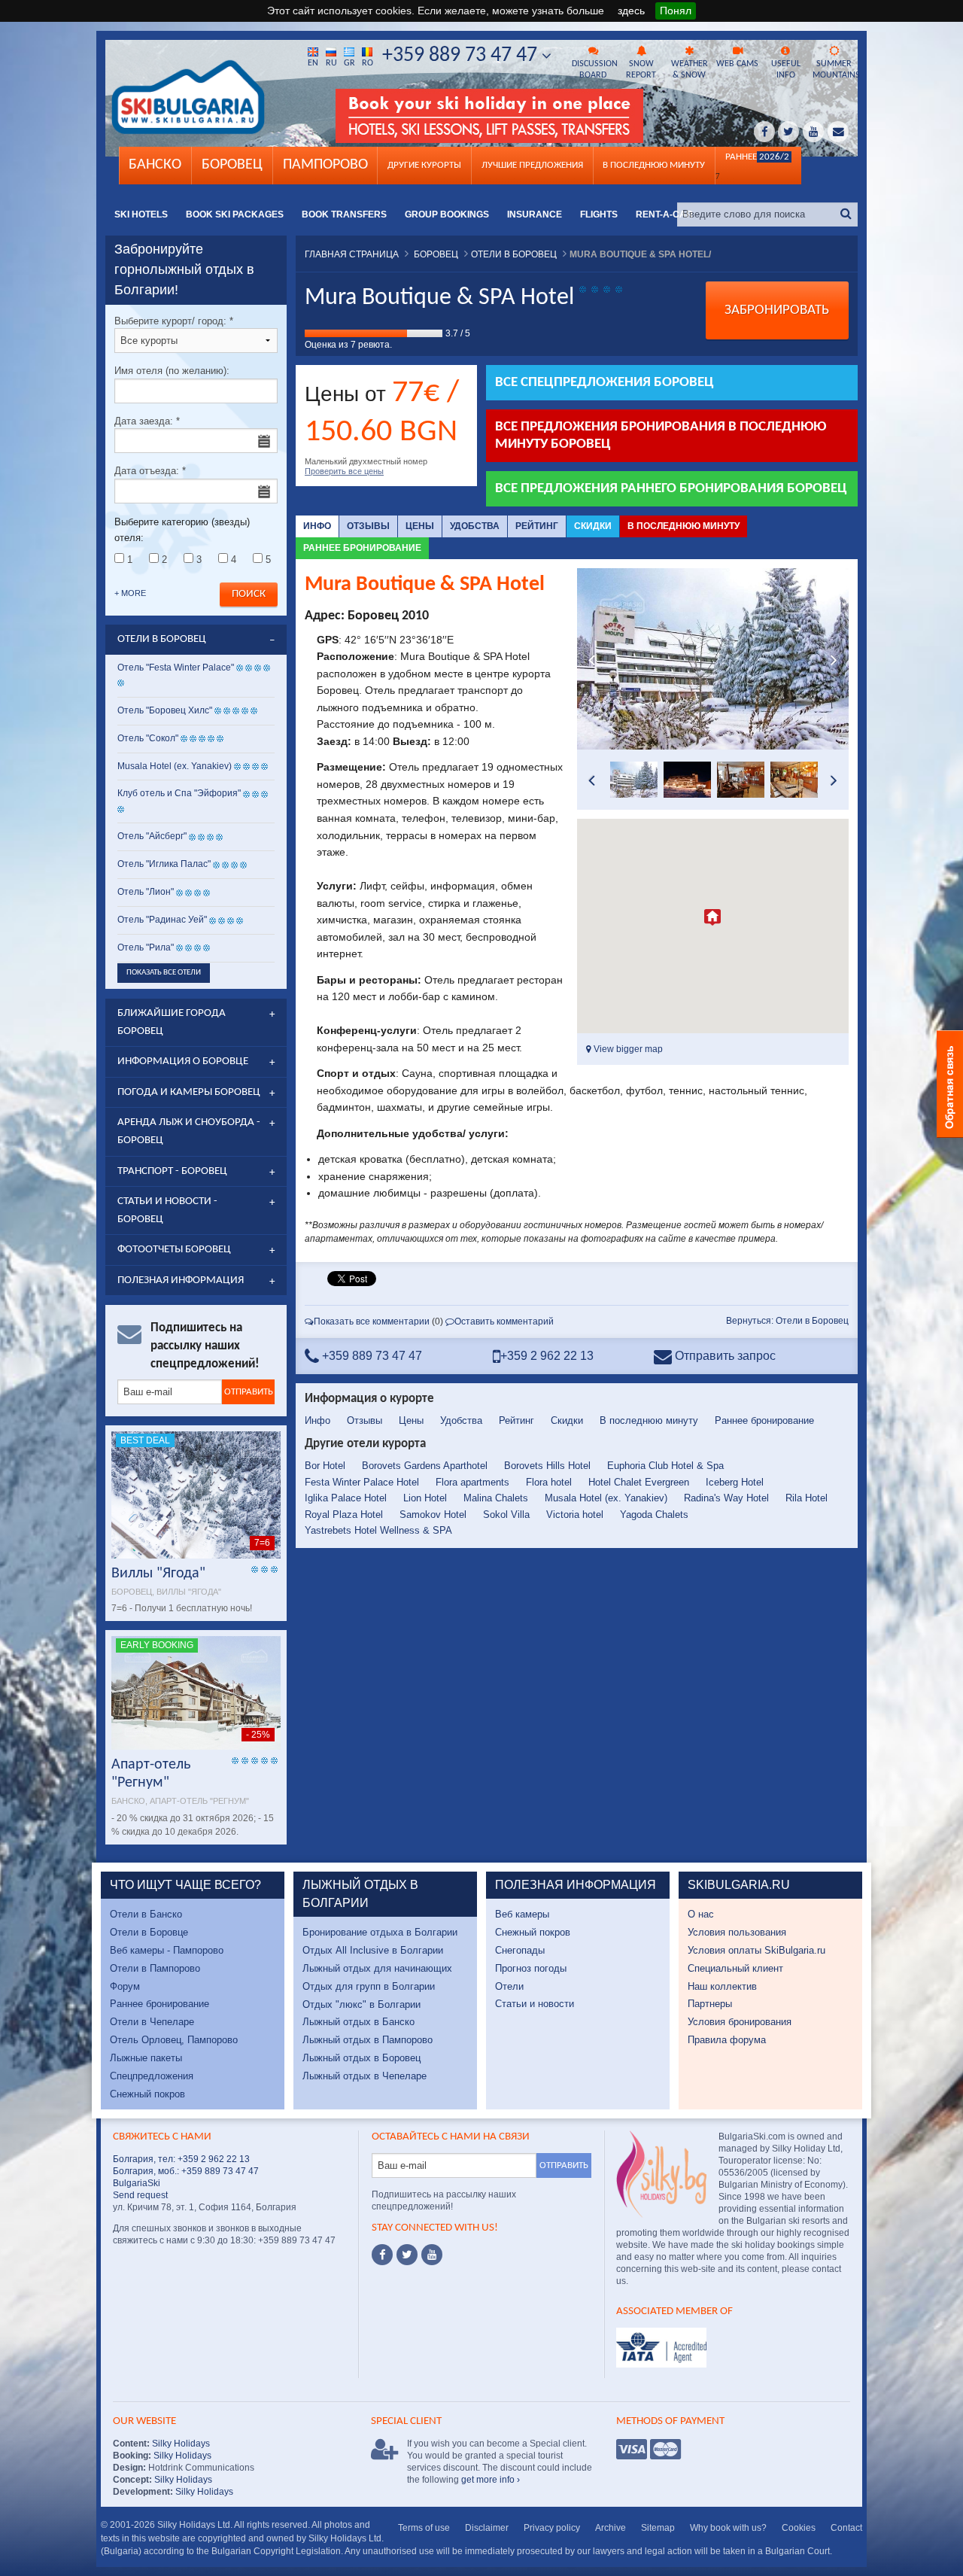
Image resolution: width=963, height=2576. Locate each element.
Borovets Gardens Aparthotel (425, 1466)
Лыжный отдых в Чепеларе (365, 2076)
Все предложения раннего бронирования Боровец (671, 489)
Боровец (232, 165)
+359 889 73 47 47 (462, 56)
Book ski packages (235, 214)
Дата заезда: (147, 421)
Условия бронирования (740, 2022)
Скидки (593, 526)
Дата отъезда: (150, 471)
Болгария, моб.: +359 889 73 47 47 (186, 2171)
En (313, 63)
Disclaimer (487, 2528)
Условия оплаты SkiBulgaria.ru (756, 1950)
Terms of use (424, 2528)
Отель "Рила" (146, 947)
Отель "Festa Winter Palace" (176, 668)
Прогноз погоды (531, 1968)
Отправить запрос (724, 1356)
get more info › (491, 2480)
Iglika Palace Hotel (346, 1498)
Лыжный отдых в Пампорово (368, 2040)
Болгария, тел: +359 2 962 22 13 (181, 2159)
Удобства (475, 526)
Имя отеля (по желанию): (172, 371)
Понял (676, 11)
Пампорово (325, 165)
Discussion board (594, 70)
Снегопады (520, 1950)
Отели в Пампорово (155, 1968)
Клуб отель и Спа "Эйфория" (179, 793)
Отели (509, 1986)
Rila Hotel (807, 1498)
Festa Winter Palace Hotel (362, 1482)
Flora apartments (472, 1482)
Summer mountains (835, 70)
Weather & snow (690, 70)
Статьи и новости (535, 2004)
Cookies (799, 2528)
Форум (125, 1986)
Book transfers (344, 214)
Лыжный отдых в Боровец (362, 2058)
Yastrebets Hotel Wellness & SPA (378, 1530)
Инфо (317, 526)
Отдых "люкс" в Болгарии (362, 2004)
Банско (155, 165)
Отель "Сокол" (148, 738)
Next (834, 659)
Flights (599, 214)
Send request (140, 2195)
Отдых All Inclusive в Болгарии (373, 1950)
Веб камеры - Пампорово (167, 1950)
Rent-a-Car (664, 214)
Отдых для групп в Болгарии (369, 1986)
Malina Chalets (496, 1498)
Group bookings (447, 214)
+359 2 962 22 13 (547, 1356)
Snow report (641, 70)
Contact (846, 2528)
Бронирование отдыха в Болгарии (380, 1932)
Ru (331, 63)
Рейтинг (537, 526)
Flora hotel (549, 1482)
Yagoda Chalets (654, 1515)
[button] (712, 917)
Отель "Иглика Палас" (164, 864)
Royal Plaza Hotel (344, 1515)
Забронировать (777, 310)
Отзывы (368, 526)
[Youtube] (432, 2255)
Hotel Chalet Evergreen (639, 1482)
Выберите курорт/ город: (174, 321)
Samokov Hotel (433, 1515)
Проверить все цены (344, 471)
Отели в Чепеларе (152, 2022)
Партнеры (710, 2004)
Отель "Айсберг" (152, 836)
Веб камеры (522, 1914)
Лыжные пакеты (146, 2058)
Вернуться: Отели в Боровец (787, 1321)
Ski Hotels (141, 214)
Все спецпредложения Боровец (605, 383)
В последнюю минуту (684, 526)
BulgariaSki (137, 2183)
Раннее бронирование (362, 548)
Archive (611, 2528)
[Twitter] (407, 2255)
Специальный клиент (735, 1968)
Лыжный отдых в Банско (358, 2022)
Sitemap (658, 2528)
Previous (592, 659)
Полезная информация (181, 1280)
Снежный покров (147, 2094)
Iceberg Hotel (735, 1482)
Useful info (786, 70)
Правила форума (727, 2040)
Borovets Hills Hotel (547, 1466)
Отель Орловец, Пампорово (174, 2040)
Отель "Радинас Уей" (163, 920)
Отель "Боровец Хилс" (165, 710)
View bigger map (627, 1049)
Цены (420, 526)
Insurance (535, 214)
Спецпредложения (152, 2076)
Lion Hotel (425, 1498)
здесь (631, 11)
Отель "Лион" (146, 892)
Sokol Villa (506, 1515)
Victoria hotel (575, 1515)
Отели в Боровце (149, 1932)
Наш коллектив (722, 1986)
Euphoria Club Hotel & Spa (665, 1466)
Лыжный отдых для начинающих (377, 1968)
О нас (701, 1914)
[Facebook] (382, 2255)
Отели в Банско (146, 1914)
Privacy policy (552, 2528)
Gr (349, 63)
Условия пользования (737, 1932)
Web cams (737, 64)
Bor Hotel (325, 1466)
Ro (368, 63)
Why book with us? (728, 2528)
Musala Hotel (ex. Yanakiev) (606, 1498)
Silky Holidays (180, 2444)
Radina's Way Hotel (726, 1498)
